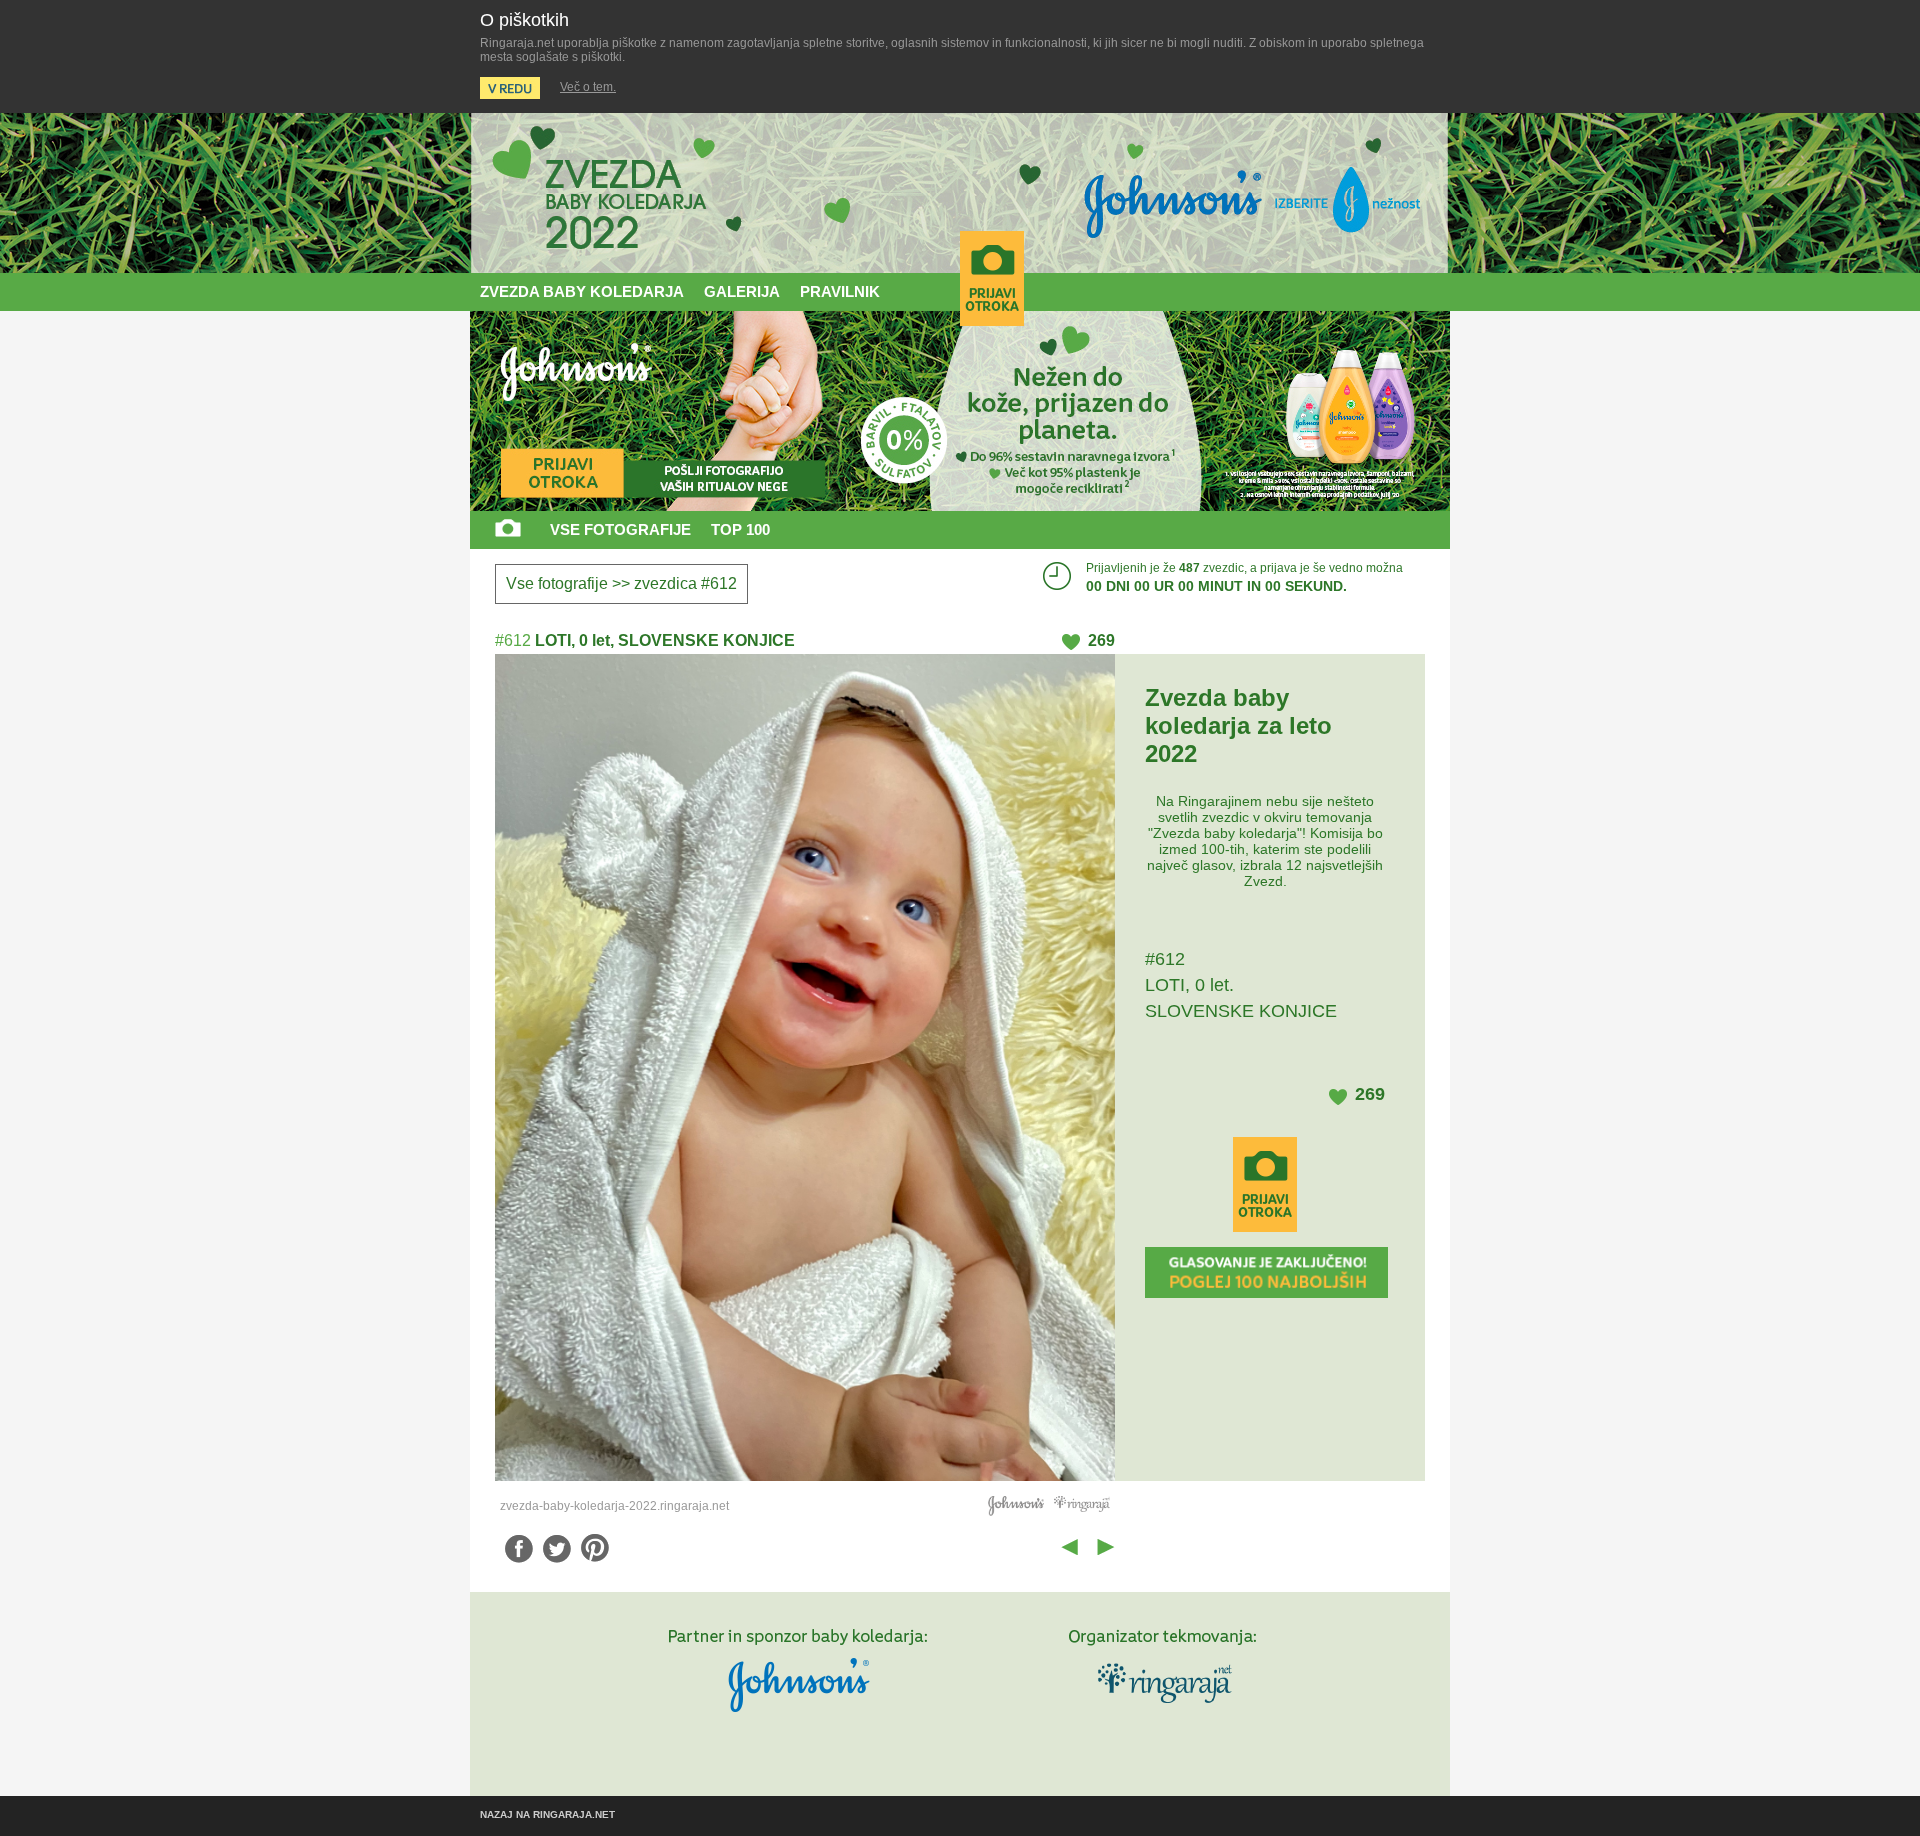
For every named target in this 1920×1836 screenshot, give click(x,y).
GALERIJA (742, 291)
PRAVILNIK (840, 291)
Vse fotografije (557, 583)
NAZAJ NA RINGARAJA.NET (547, 1814)
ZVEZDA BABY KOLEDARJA (582, 291)
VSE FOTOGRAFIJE (620, 529)
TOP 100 (740, 529)
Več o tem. (588, 87)
